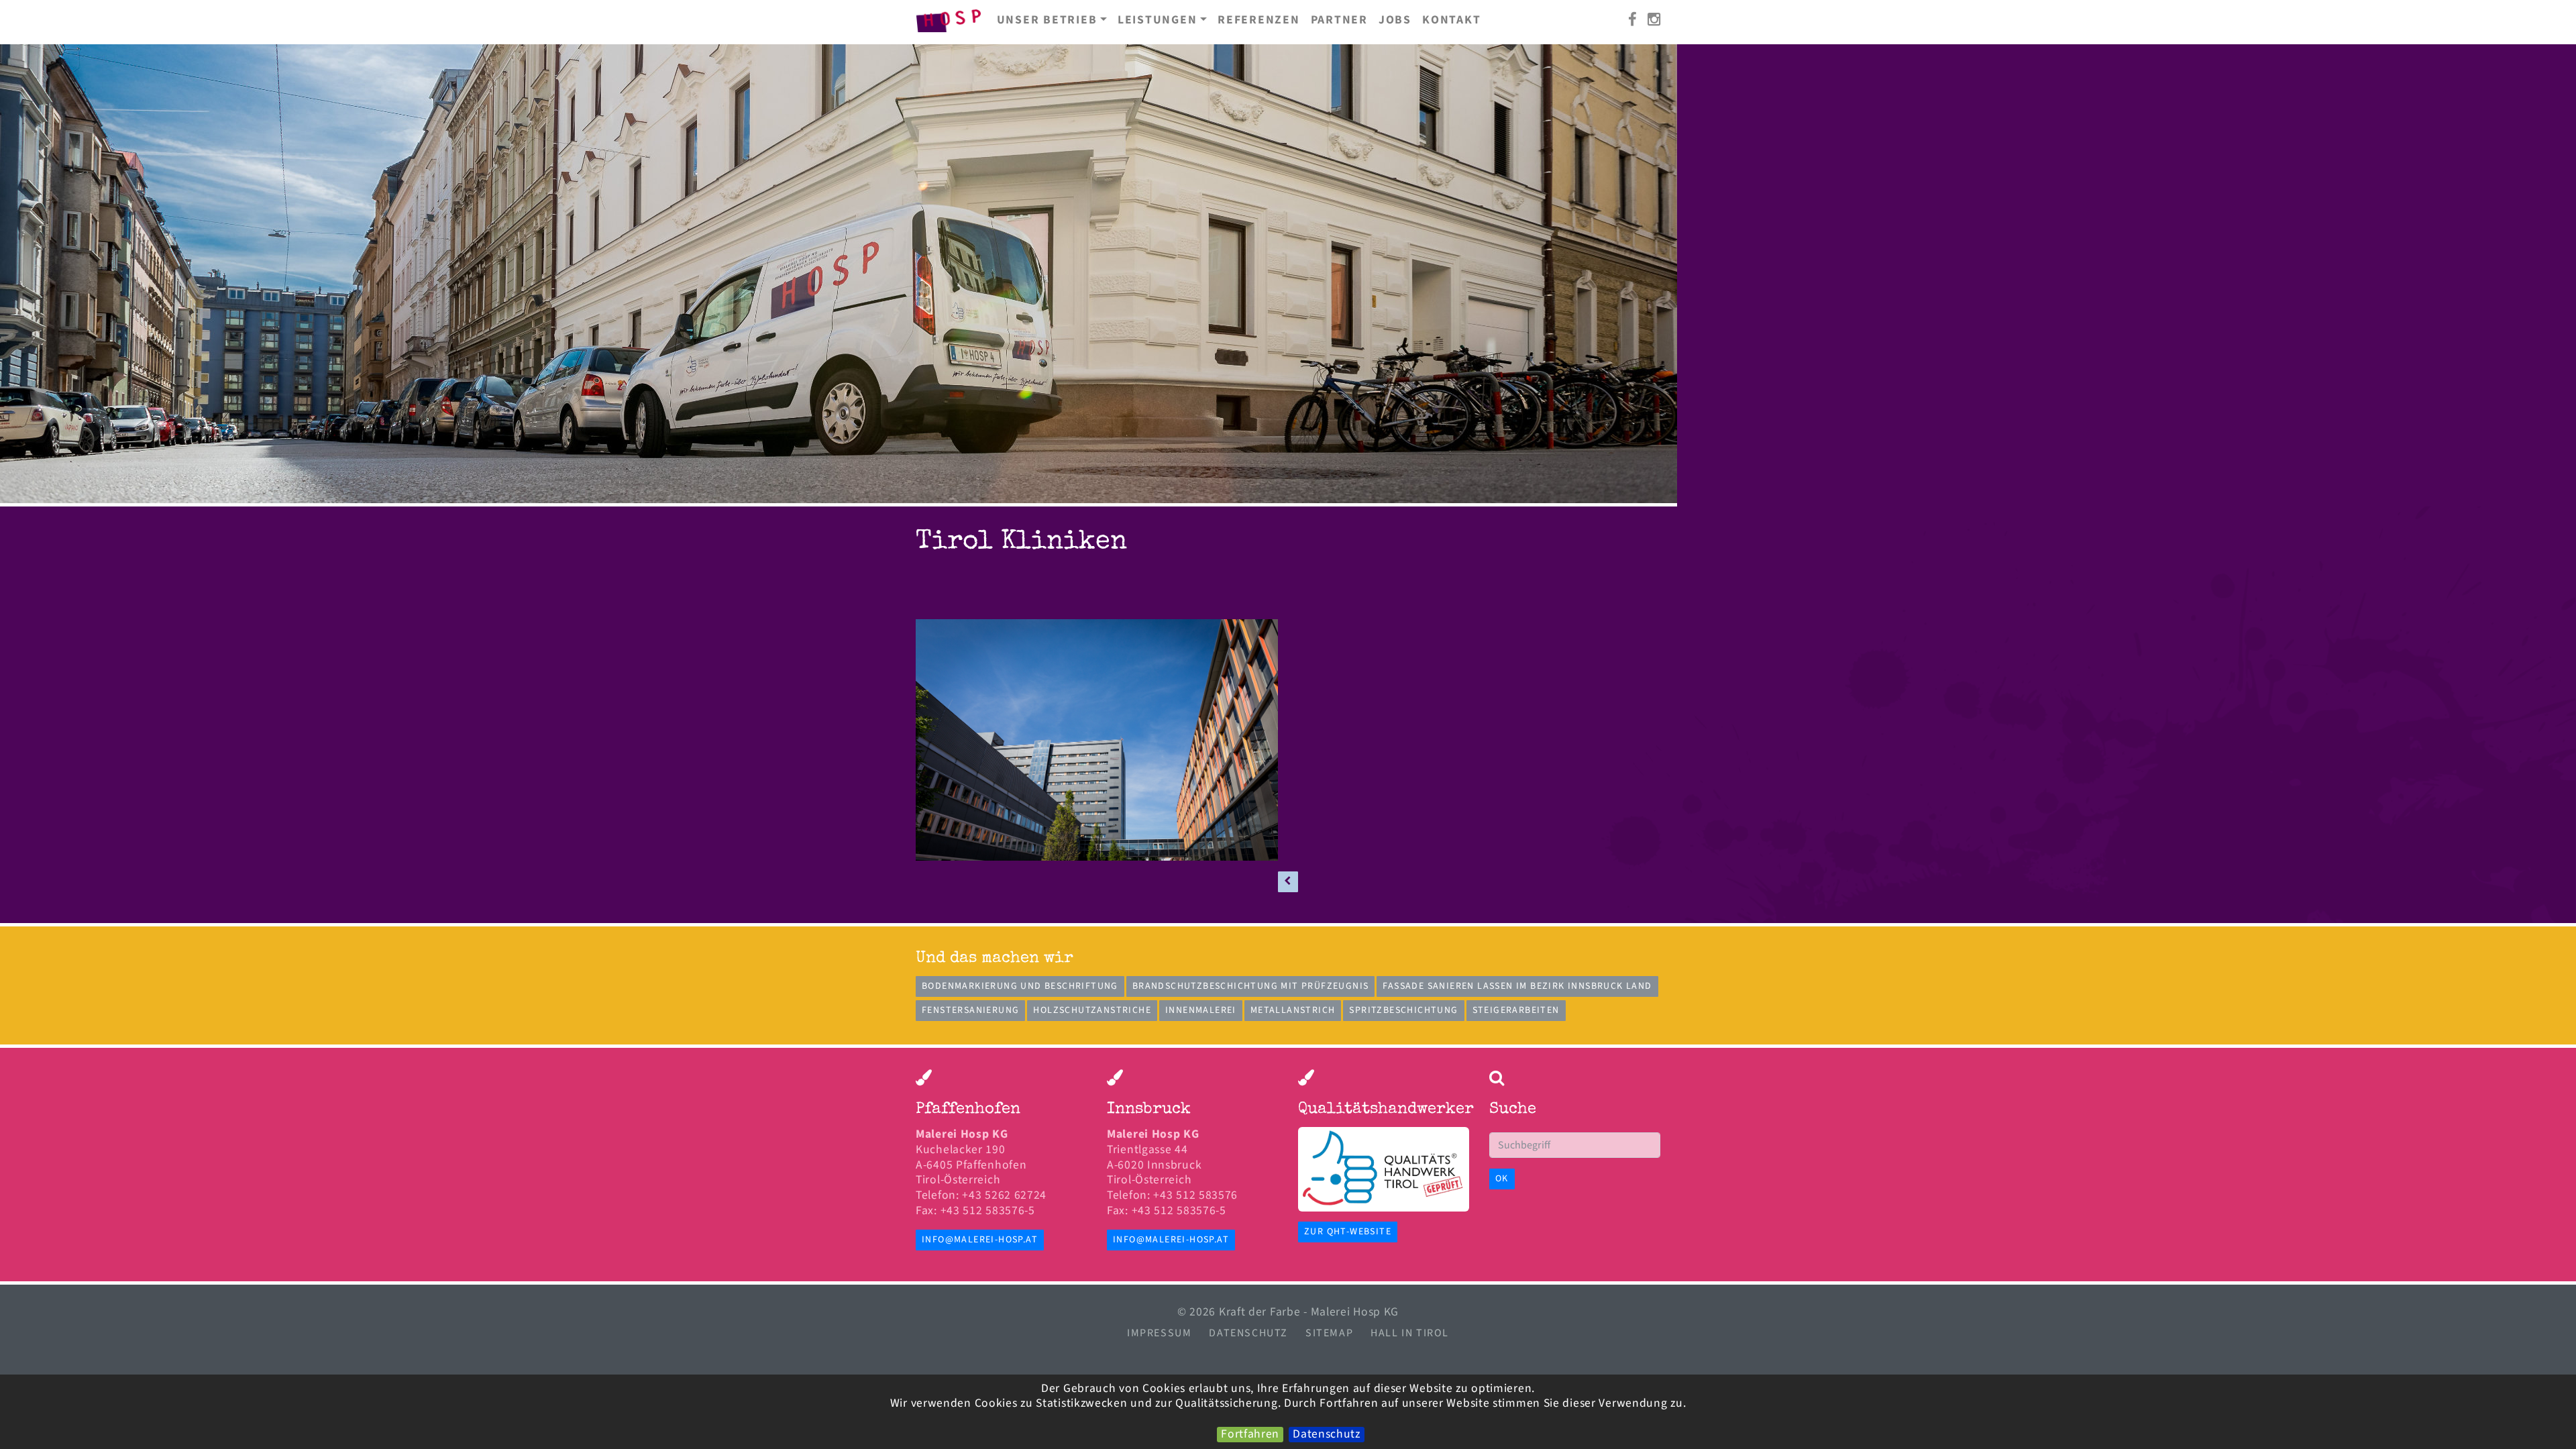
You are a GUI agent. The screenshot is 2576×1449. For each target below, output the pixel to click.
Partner (1339, 20)
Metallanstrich (1293, 1010)
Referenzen (1259, 20)
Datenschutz (1327, 1435)
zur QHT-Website (1348, 1232)
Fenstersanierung (970, 1010)
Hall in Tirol (1410, 1333)
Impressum (1159, 1333)
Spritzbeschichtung (1403, 1010)
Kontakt (1451, 20)
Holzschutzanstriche (1092, 1010)
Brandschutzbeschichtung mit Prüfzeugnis (1251, 986)
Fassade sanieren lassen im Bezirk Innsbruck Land (1517, 986)
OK (1502, 1179)
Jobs (1395, 20)
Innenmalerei (1201, 1010)
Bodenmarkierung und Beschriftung (1020, 986)
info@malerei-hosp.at (980, 1240)
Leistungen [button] (1158, 20)
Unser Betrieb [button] (1047, 20)
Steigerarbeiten (1516, 1010)
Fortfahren (1250, 1435)
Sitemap (1329, 1333)
